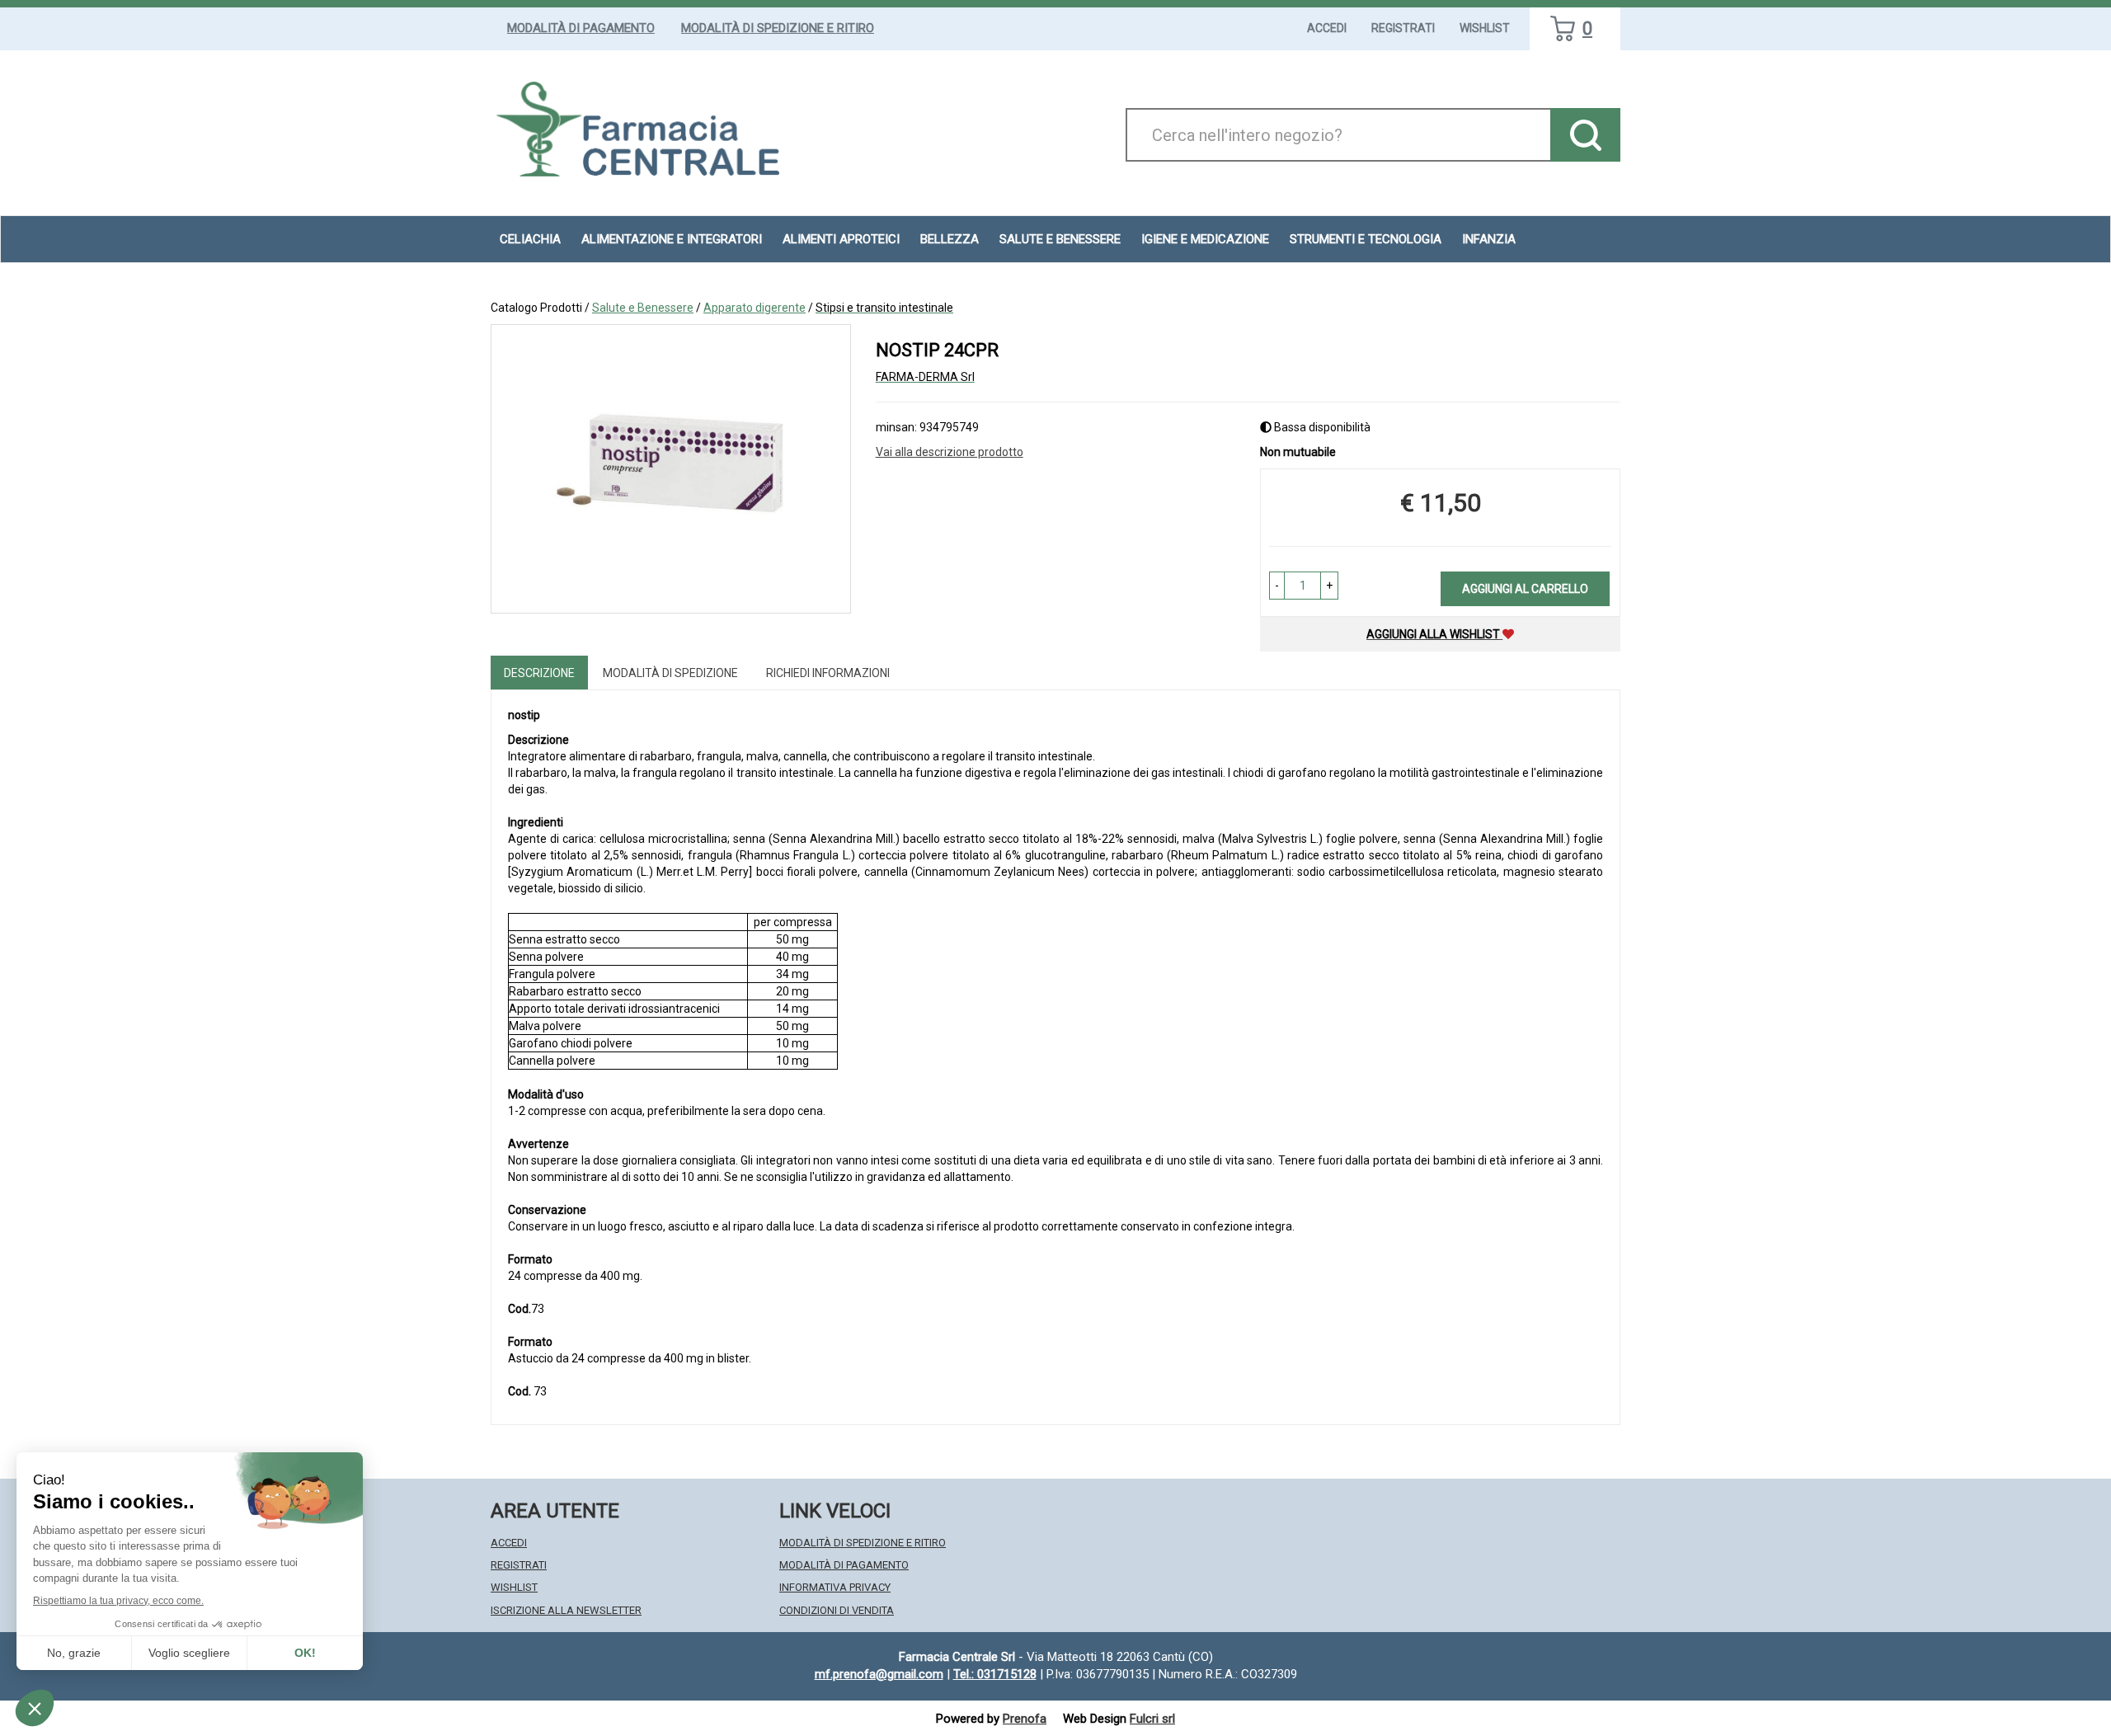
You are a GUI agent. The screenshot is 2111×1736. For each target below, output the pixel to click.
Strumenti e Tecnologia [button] (1366, 239)
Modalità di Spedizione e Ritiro (778, 28)
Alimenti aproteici (841, 239)
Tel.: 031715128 (995, 1674)
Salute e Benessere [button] (1060, 239)
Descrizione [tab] (539, 673)
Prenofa (1025, 1719)
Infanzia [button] (1489, 239)
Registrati (1403, 28)
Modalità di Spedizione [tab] (670, 673)
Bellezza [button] (950, 239)
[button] (1277, 586)
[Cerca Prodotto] (1585, 135)
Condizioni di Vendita (837, 1610)
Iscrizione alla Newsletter (566, 1610)
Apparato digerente (755, 308)
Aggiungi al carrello (1525, 589)
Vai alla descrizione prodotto (950, 452)
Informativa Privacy (835, 1587)
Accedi (1327, 28)
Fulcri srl (1152, 1719)
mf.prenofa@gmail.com (879, 1674)
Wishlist (1485, 28)
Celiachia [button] (530, 239)
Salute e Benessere (643, 308)
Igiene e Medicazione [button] (1205, 239)
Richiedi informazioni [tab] (828, 673)
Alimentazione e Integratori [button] (672, 239)
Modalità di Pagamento (581, 28)
